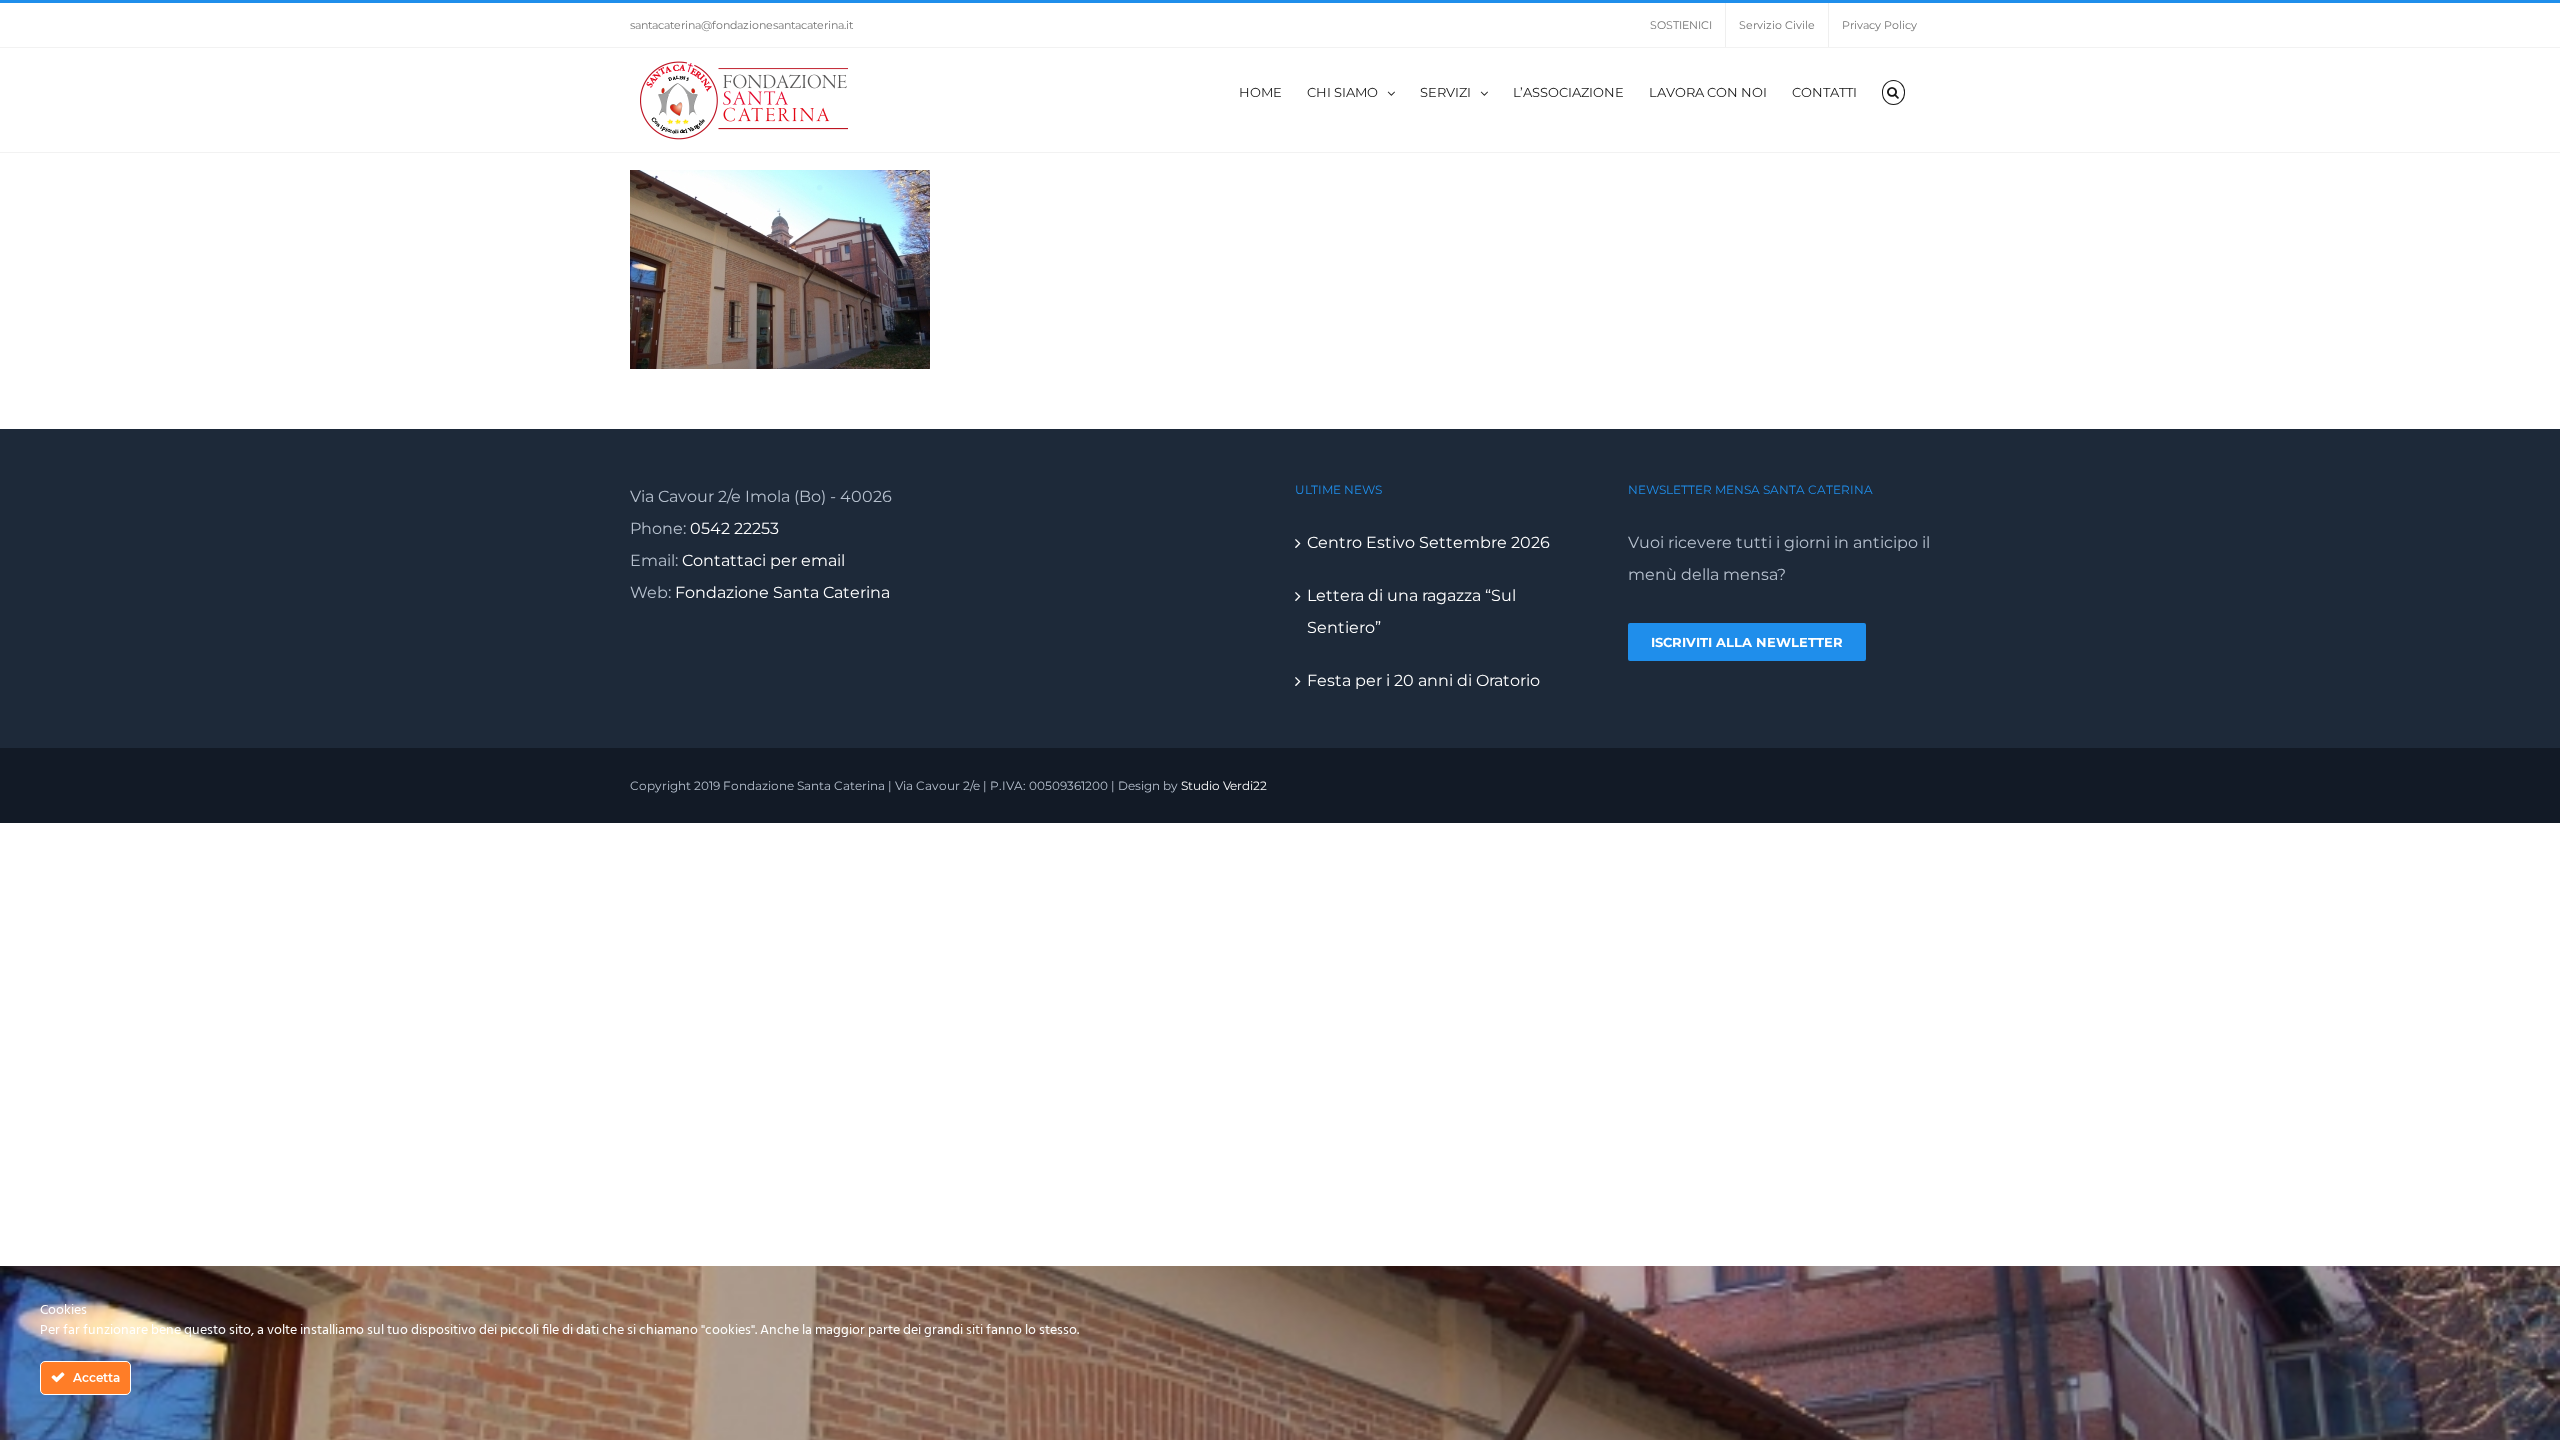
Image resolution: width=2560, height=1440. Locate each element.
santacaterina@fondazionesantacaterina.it (741, 25)
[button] (1893, 91)
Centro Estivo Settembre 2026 (1428, 542)
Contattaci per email (763, 560)
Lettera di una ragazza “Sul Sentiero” (1411, 611)
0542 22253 (734, 528)
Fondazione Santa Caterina (782, 592)
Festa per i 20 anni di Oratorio (1423, 680)
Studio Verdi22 (1224, 785)
